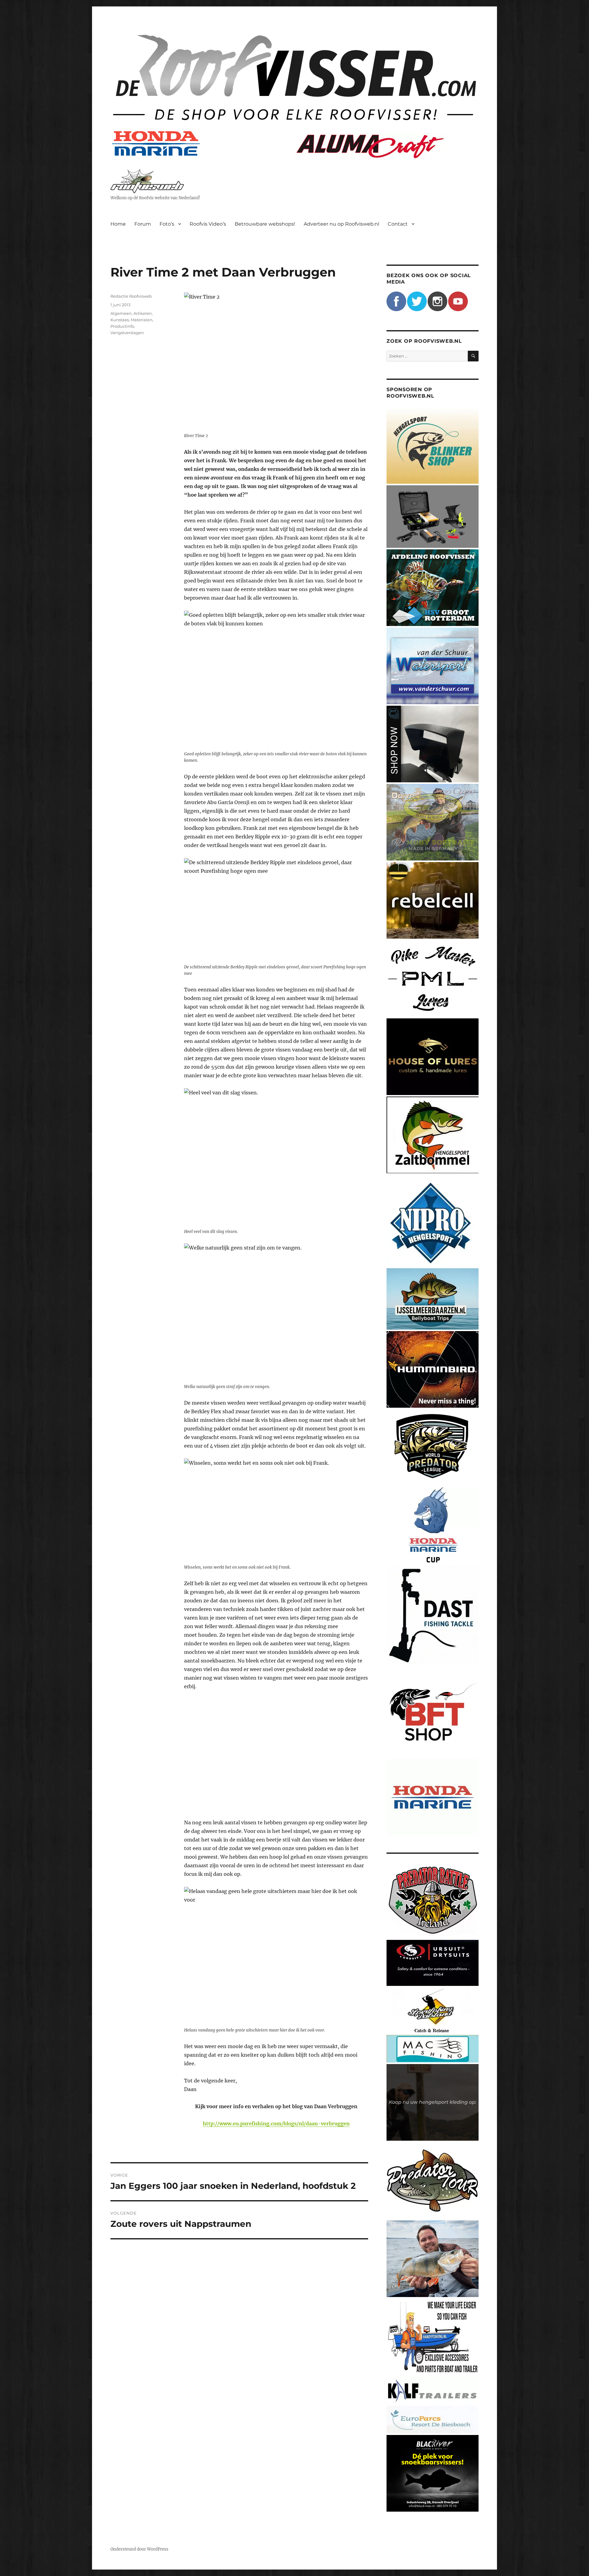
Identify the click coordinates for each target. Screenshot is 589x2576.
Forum (143, 224)
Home (118, 224)
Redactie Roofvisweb (131, 296)
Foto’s (167, 224)
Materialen (142, 320)
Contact (398, 224)
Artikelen (143, 313)
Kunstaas (120, 320)
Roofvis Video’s (208, 224)
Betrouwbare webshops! (265, 224)
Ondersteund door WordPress (139, 2549)
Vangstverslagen (127, 333)
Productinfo (122, 326)
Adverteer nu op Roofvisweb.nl (341, 224)
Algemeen (121, 313)
